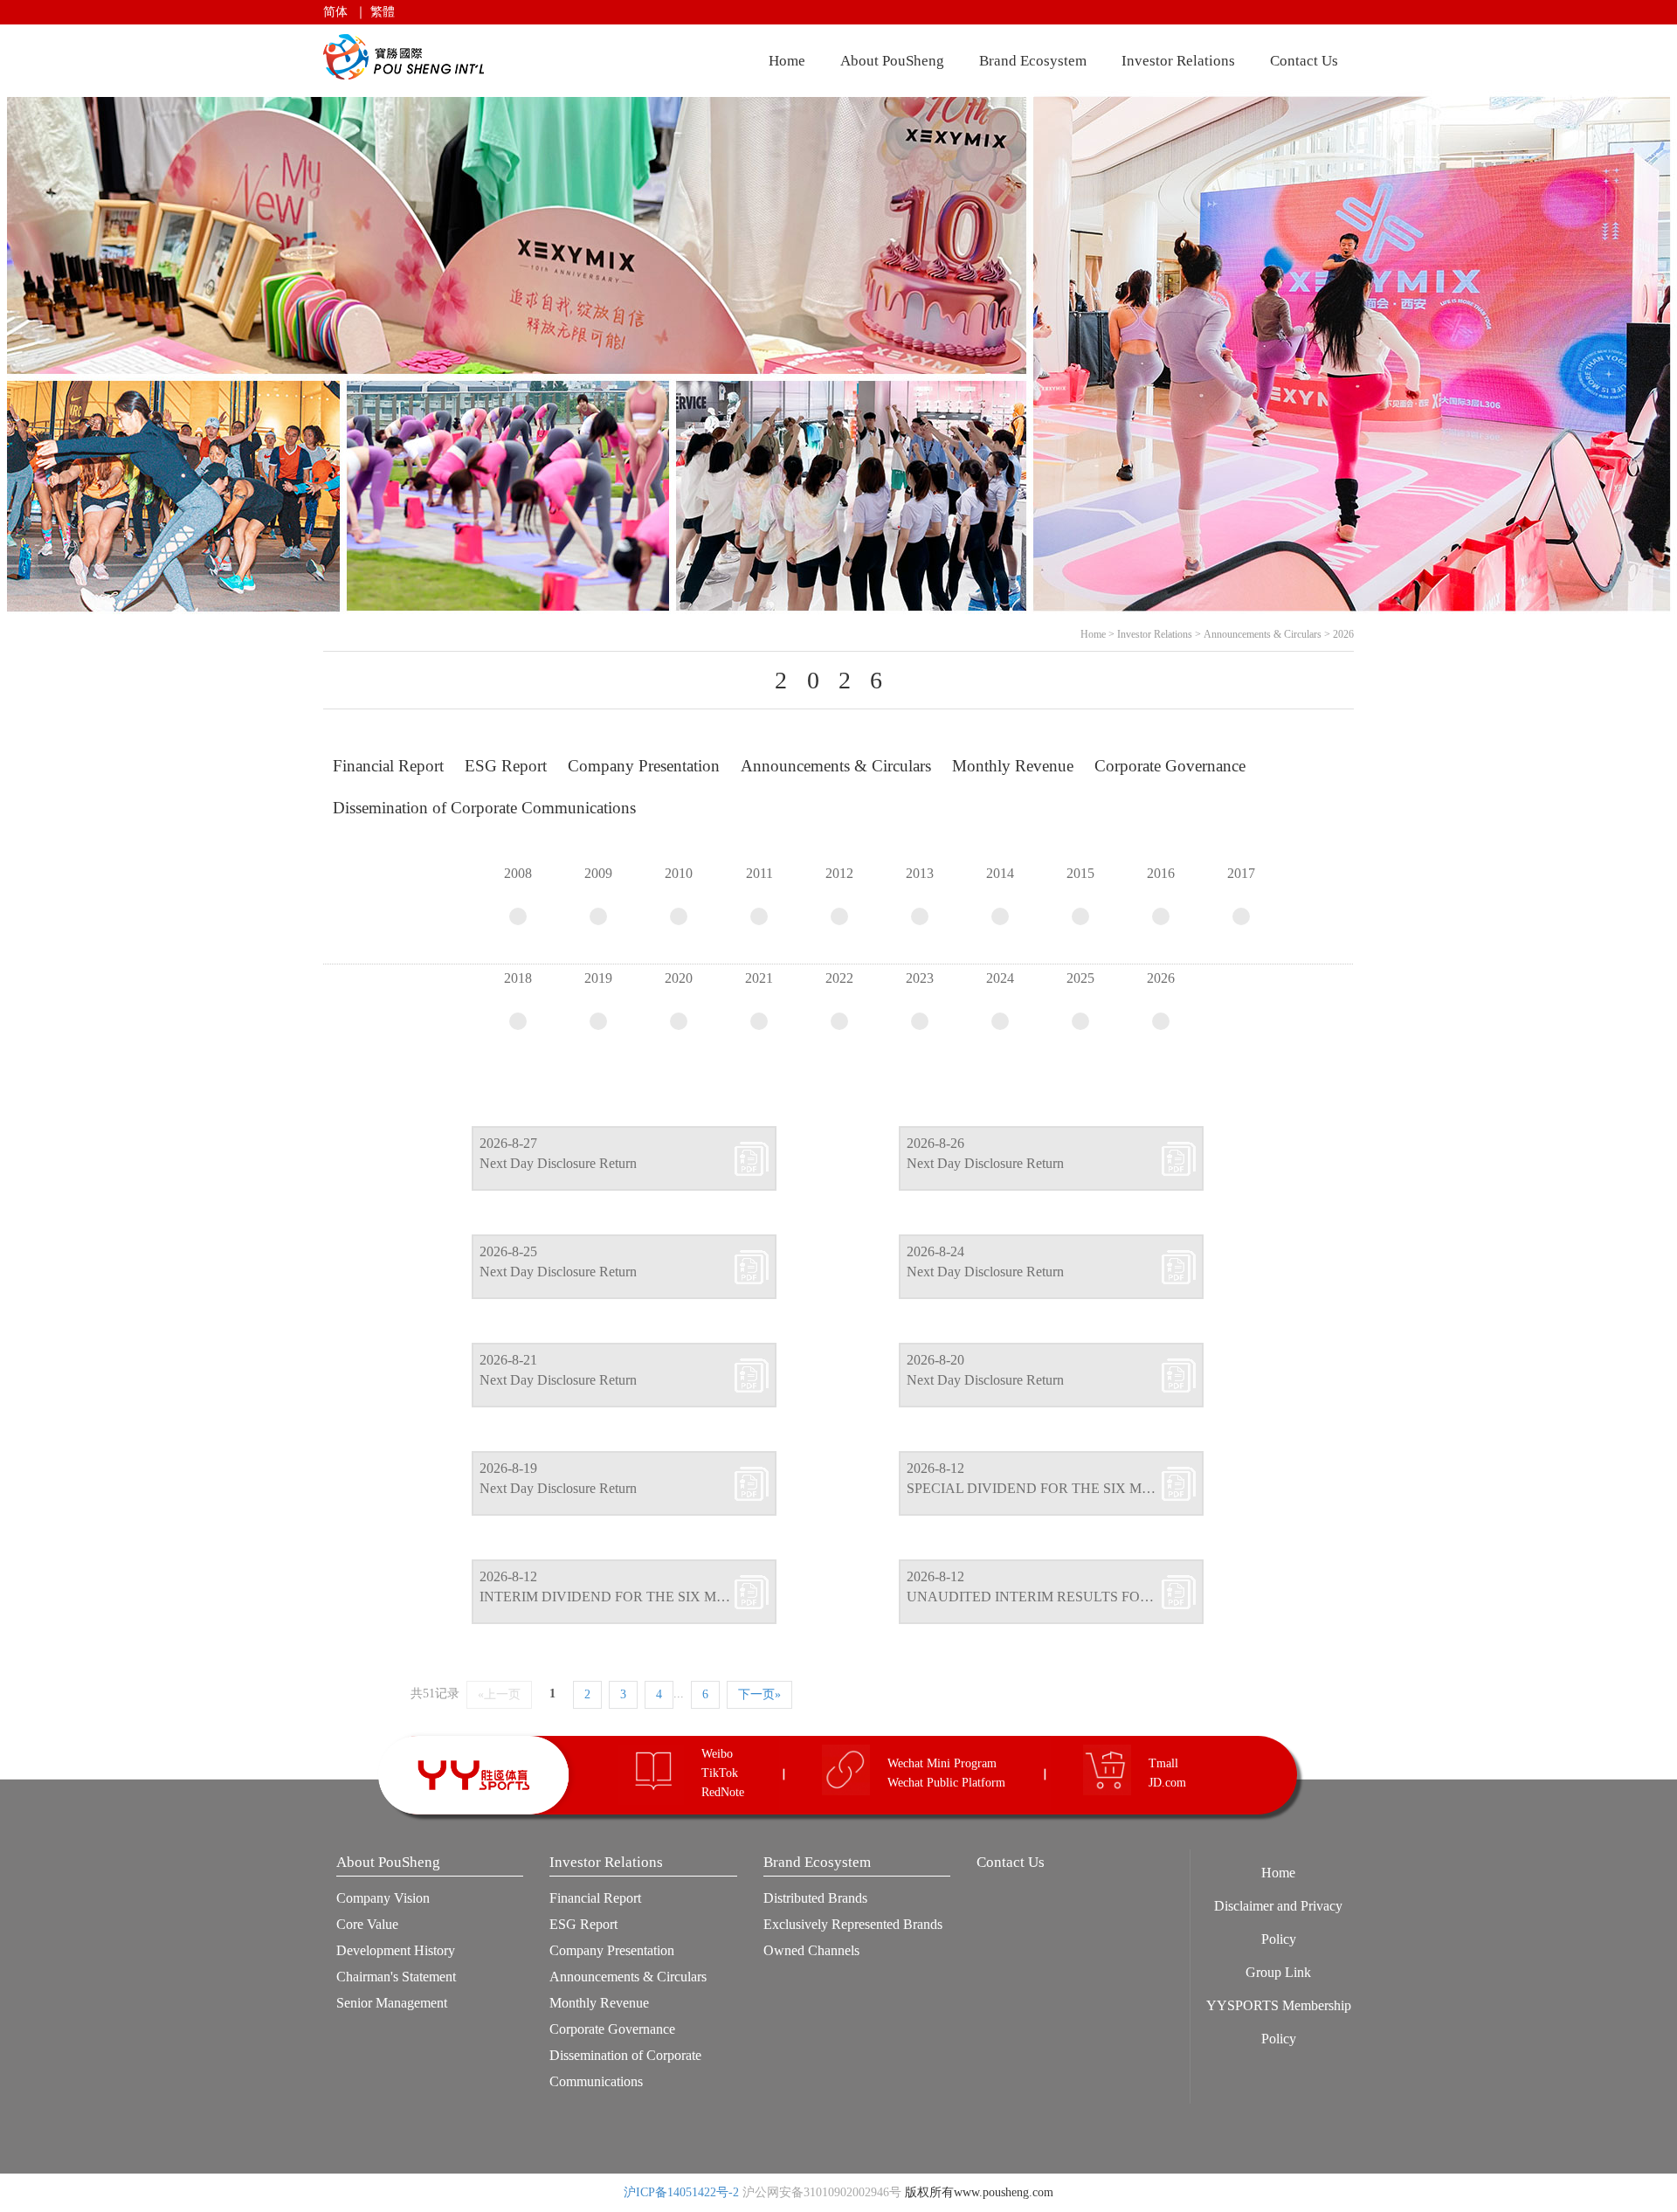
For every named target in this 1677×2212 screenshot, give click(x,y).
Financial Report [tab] (388, 766)
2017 (1241, 873)
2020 (679, 978)
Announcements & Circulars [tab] (836, 766)
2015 (1080, 873)
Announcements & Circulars (1263, 634)
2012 (839, 873)
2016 (1161, 873)
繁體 (383, 12)
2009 (598, 873)
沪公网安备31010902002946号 (822, 2192)
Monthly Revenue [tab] (1013, 766)
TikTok (720, 1773)
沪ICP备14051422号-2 (681, 2192)
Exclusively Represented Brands (853, 1924)
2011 (759, 873)
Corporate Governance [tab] (1170, 766)
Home (787, 61)
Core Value (367, 1924)
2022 (839, 978)
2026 (1343, 634)
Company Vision (383, 1898)
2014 (1000, 873)
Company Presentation (612, 1950)
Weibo (717, 1754)
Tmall (1163, 1763)
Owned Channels (811, 1950)
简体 (335, 12)
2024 (1000, 978)
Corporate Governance (612, 2029)
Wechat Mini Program (942, 1763)
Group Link (1278, 1972)
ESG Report (583, 1924)
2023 (920, 978)
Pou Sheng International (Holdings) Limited (407, 57)
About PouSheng (892, 61)
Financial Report (595, 1898)
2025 (1080, 978)
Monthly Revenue (599, 2003)
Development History (396, 1950)
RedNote (723, 1792)
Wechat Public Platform (946, 1783)
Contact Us (1304, 61)
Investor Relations (1178, 61)
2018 (518, 978)
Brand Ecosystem (1033, 61)
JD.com (1167, 1783)
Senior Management (392, 2003)
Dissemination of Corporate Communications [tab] (484, 808)
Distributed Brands (815, 1898)
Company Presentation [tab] (644, 766)
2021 (759, 978)
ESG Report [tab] (506, 766)
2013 (920, 873)
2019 (598, 978)
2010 (679, 873)
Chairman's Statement (396, 1977)
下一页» (759, 1694)
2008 (518, 873)
